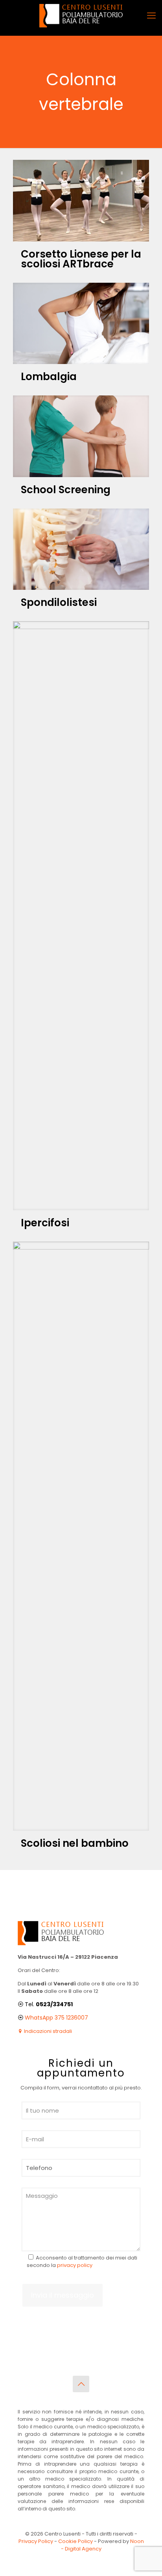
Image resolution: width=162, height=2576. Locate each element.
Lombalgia (49, 377)
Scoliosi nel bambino (75, 1843)
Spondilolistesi (59, 602)
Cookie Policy (75, 2541)
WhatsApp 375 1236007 (56, 2018)
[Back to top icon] (81, 2384)
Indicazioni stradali (47, 2031)
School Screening (66, 490)
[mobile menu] (151, 16)
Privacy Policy (36, 2541)
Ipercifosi (45, 1223)
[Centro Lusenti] (81, 16)
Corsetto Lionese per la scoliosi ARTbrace (81, 259)
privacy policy (75, 2265)
